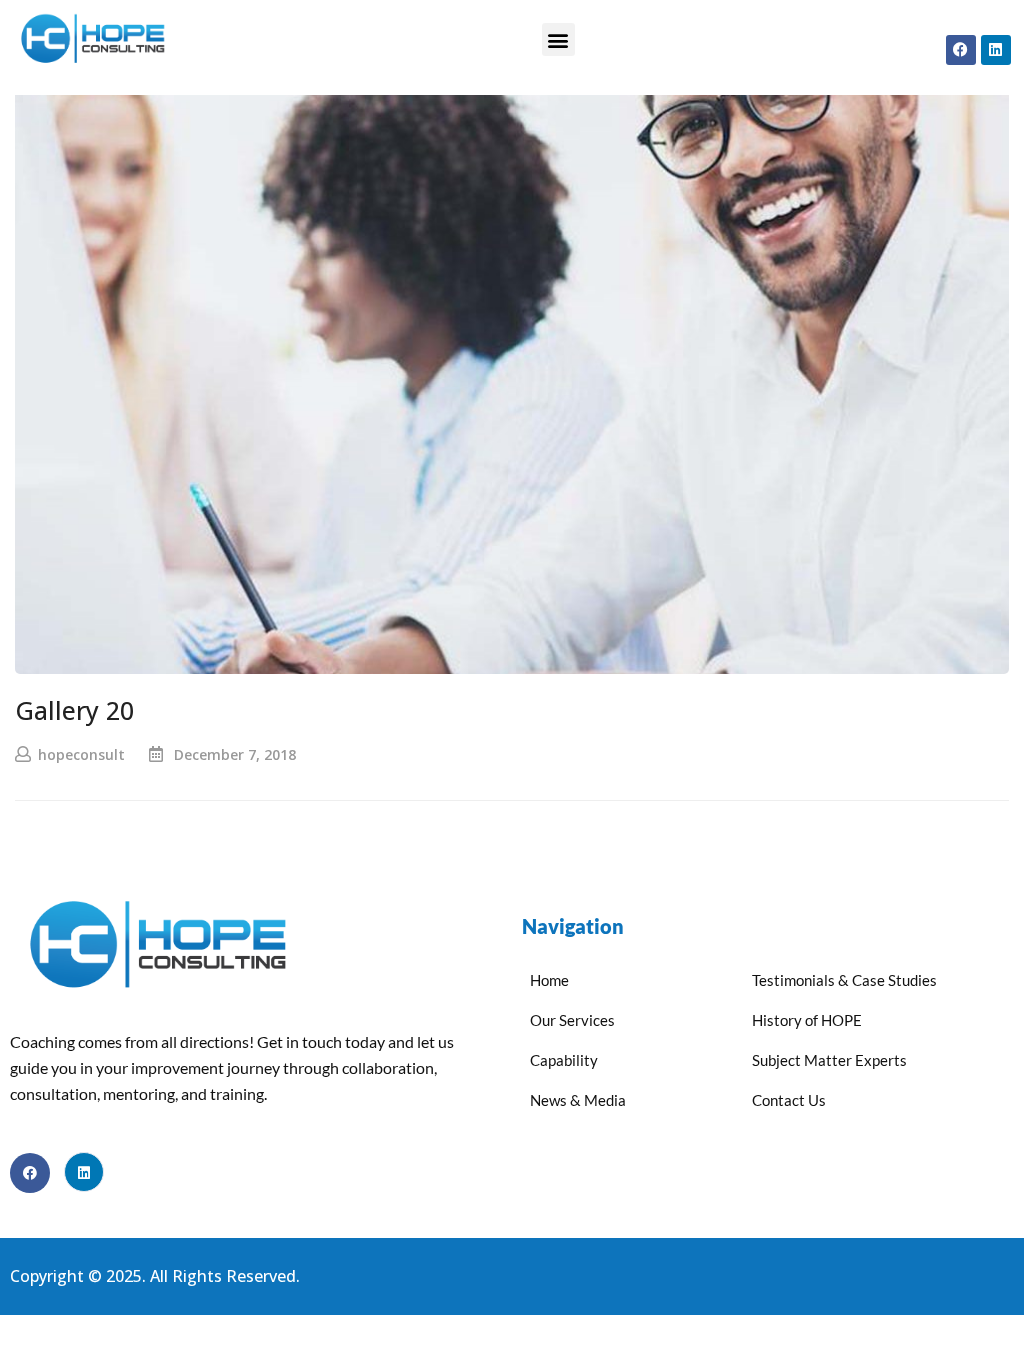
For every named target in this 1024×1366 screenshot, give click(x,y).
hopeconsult (81, 754)
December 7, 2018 (235, 754)
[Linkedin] (996, 50)
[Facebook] (961, 50)
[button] (558, 39)
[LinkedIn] (84, 1172)
